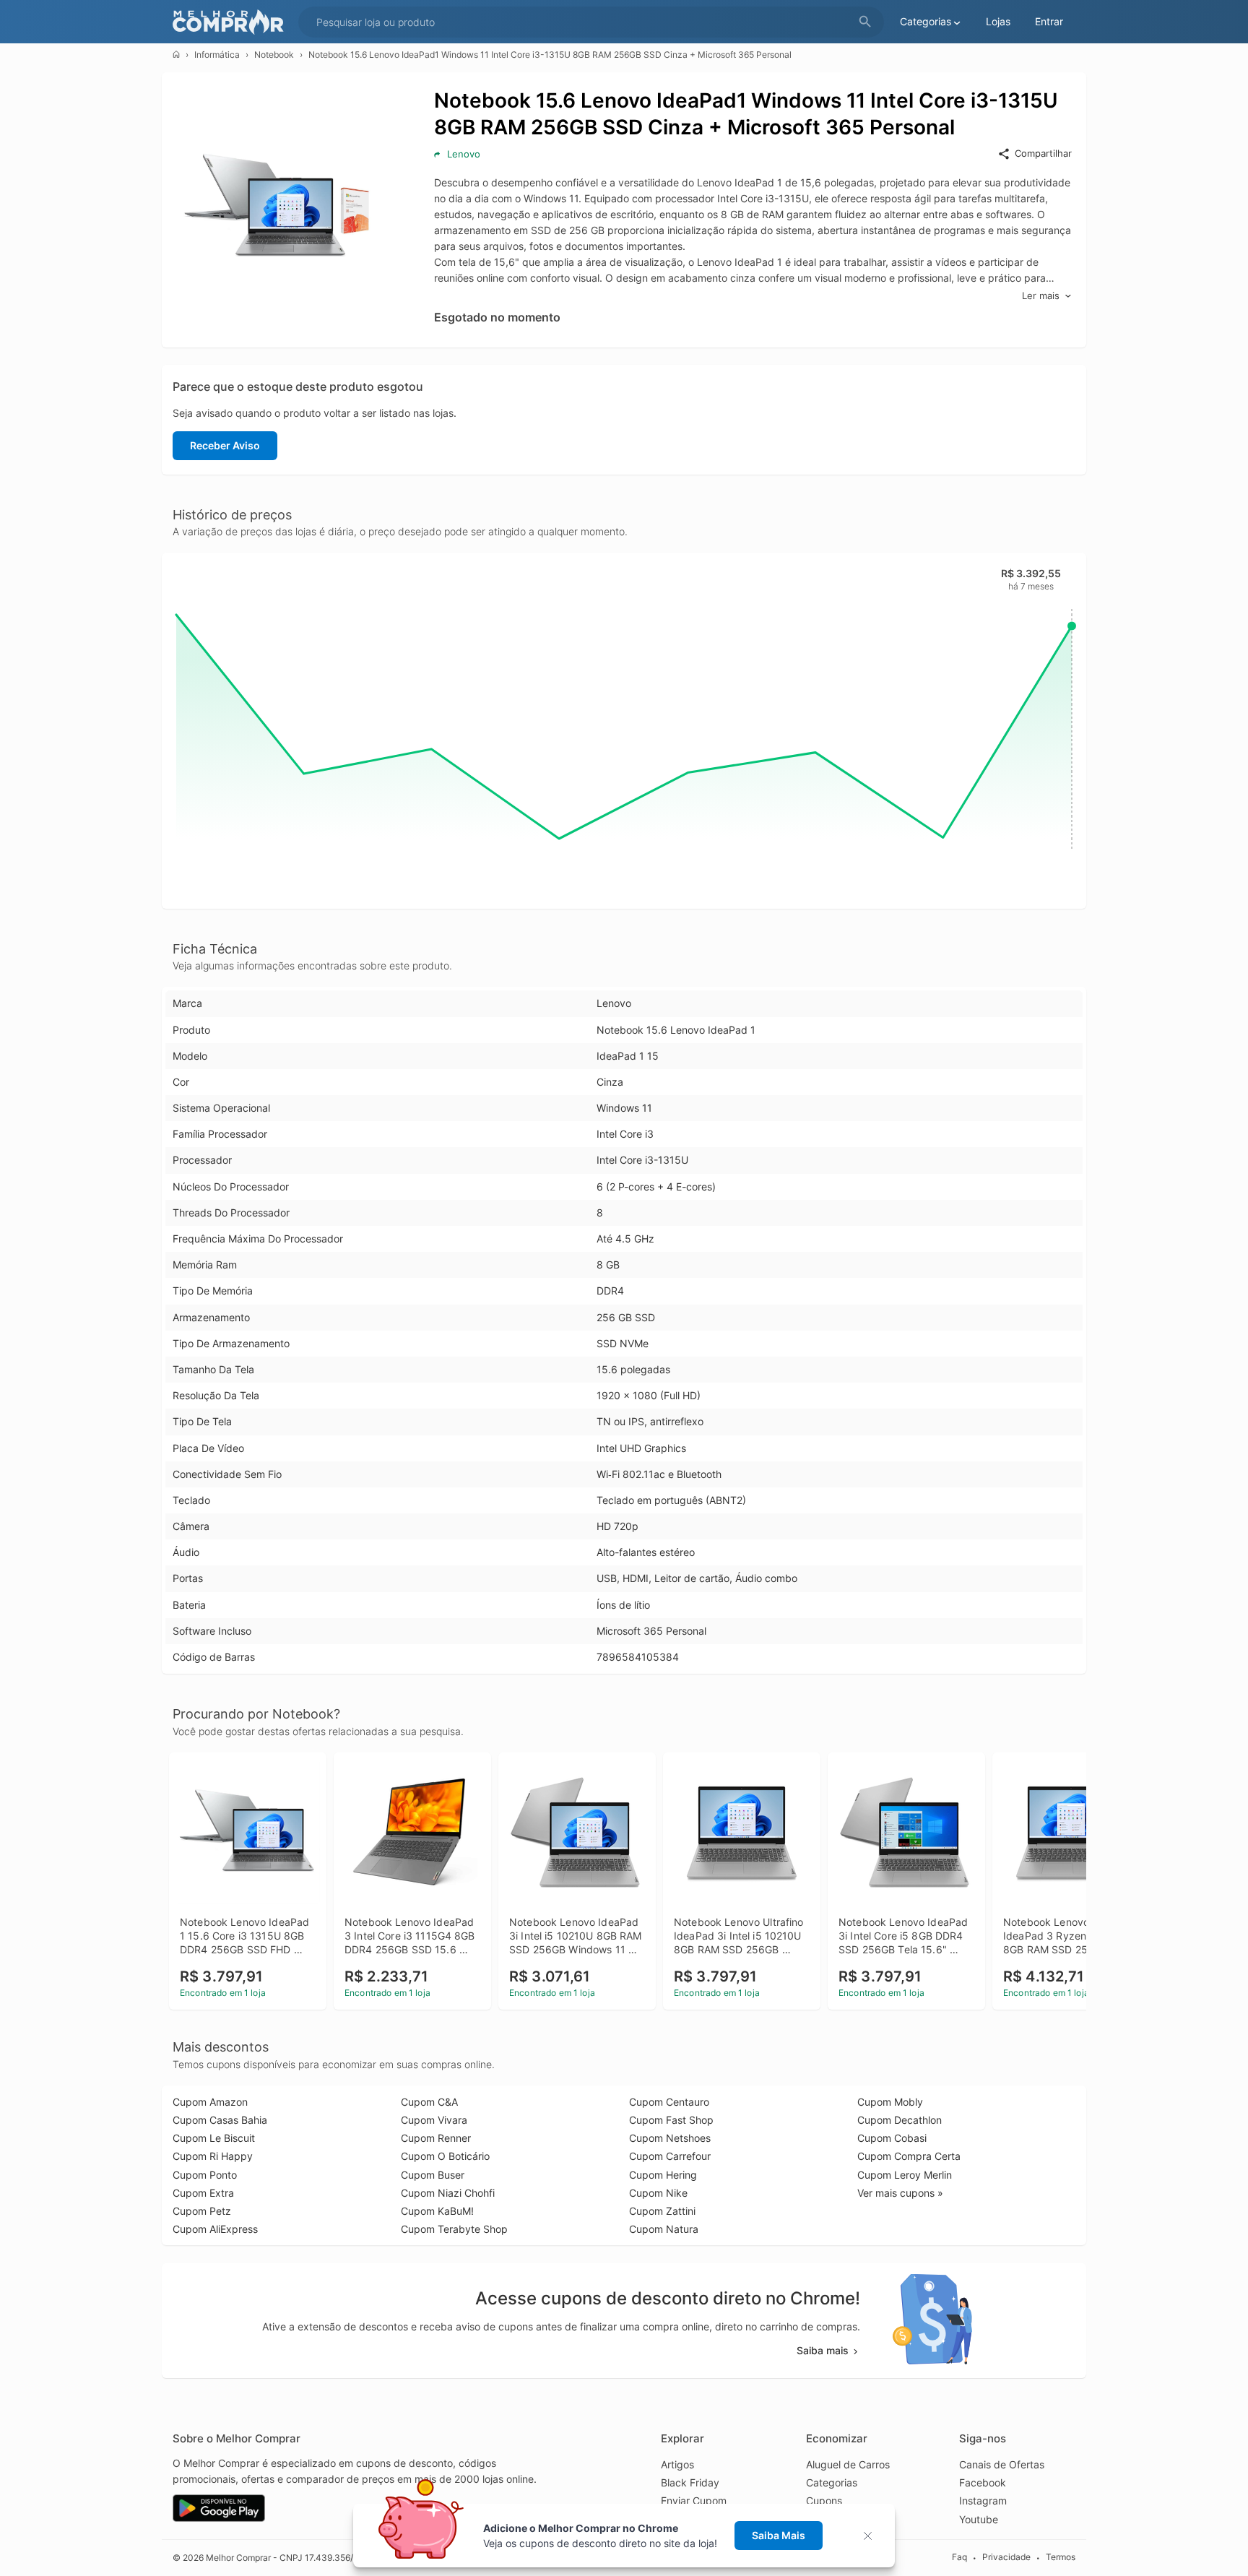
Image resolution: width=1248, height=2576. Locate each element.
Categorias (832, 2482)
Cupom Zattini (662, 2211)
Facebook (983, 2482)
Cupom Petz (202, 2211)
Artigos (677, 2464)
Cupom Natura (664, 2229)
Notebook (274, 55)
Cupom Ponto (205, 2175)
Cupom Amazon (210, 2102)
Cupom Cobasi (892, 2138)
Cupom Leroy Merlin (905, 2175)
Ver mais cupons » (900, 2193)
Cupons (824, 2501)
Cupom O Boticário (445, 2156)
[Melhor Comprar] (232, 22)
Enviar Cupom (694, 2501)
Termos (1061, 2557)
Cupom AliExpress (215, 2229)
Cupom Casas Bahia (220, 2120)
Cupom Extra (203, 2193)
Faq (959, 2557)
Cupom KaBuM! (437, 2211)
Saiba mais (823, 2350)
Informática (217, 55)
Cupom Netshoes (670, 2138)
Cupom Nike (658, 2193)
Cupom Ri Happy (213, 2156)
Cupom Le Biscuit (214, 2138)
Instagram (983, 2501)
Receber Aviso (225, 445)
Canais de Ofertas (1002, 2464)
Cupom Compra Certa (909, 2156)
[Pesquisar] (865, 22)
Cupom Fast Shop (671, 2120)
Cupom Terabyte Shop (454, 2229)
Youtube (979, 2519)
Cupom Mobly (890, 2102)
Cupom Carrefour (670, 2156)
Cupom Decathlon (900, 2120)
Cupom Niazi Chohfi (448, 2193)
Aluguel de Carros (848, 2464)
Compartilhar (1043, 153)
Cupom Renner (436, 2138)
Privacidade (1006, 2557)
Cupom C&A (429, 2102)
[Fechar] (872, 2536)
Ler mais (1041, 295)
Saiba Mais (779, 2535)
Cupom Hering (663, 2175)
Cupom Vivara (434, 2120)
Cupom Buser (433, 2175)
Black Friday (690, 2482)
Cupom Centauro (669, 2102)
